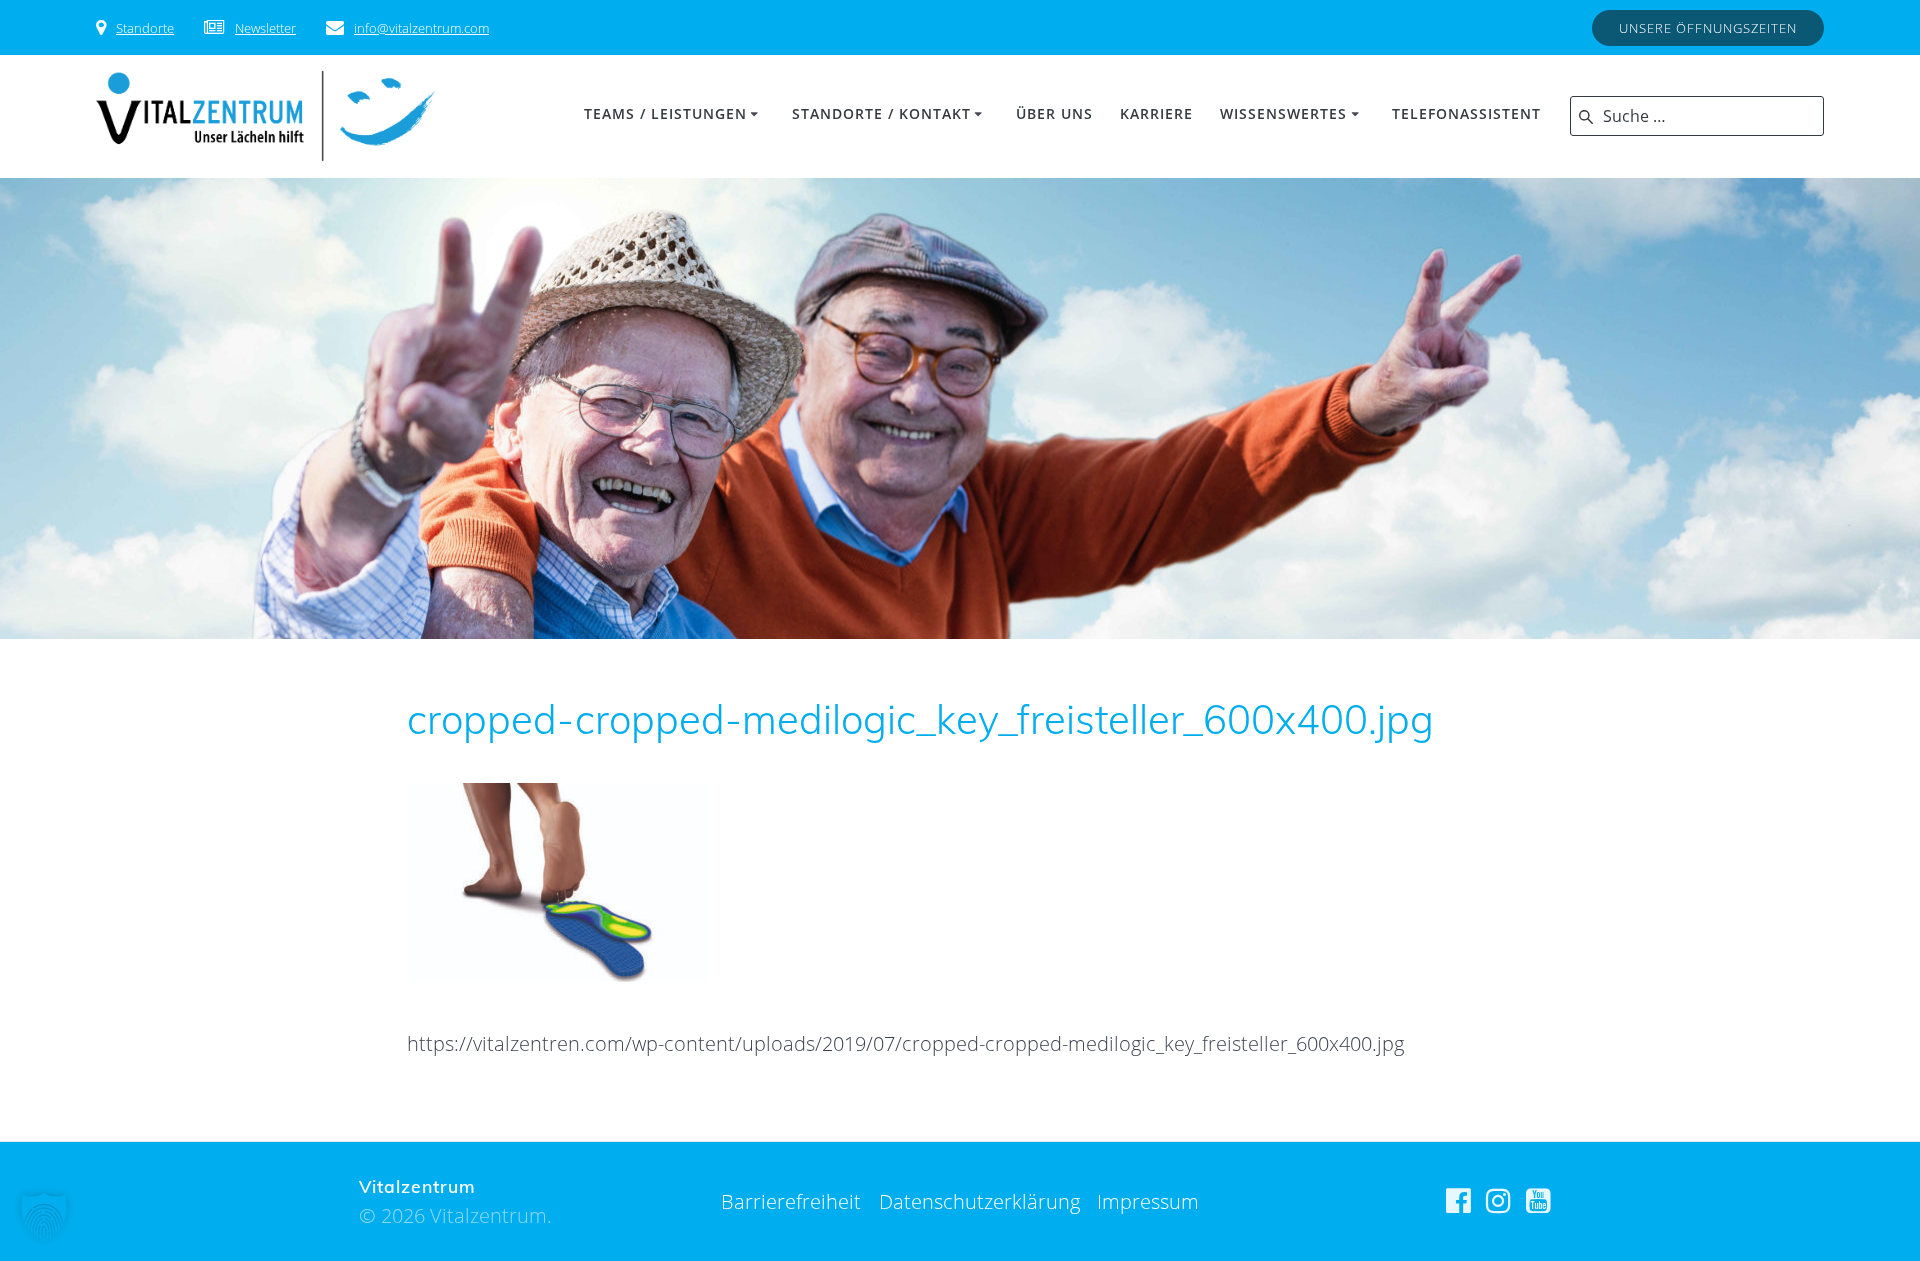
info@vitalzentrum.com (421, 28)
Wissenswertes (1283, 113)
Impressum (1148, 1201)
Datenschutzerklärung (979, 1201)
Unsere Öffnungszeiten (1708, 28)
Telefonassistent (1466, 113)
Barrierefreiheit (791, 1201)
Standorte (145, 28)
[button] (44, 1217)
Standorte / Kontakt (881, 113)
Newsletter (265, 28)
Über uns (1054, 113)
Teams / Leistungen (665, 113)
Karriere (1156, 113)
